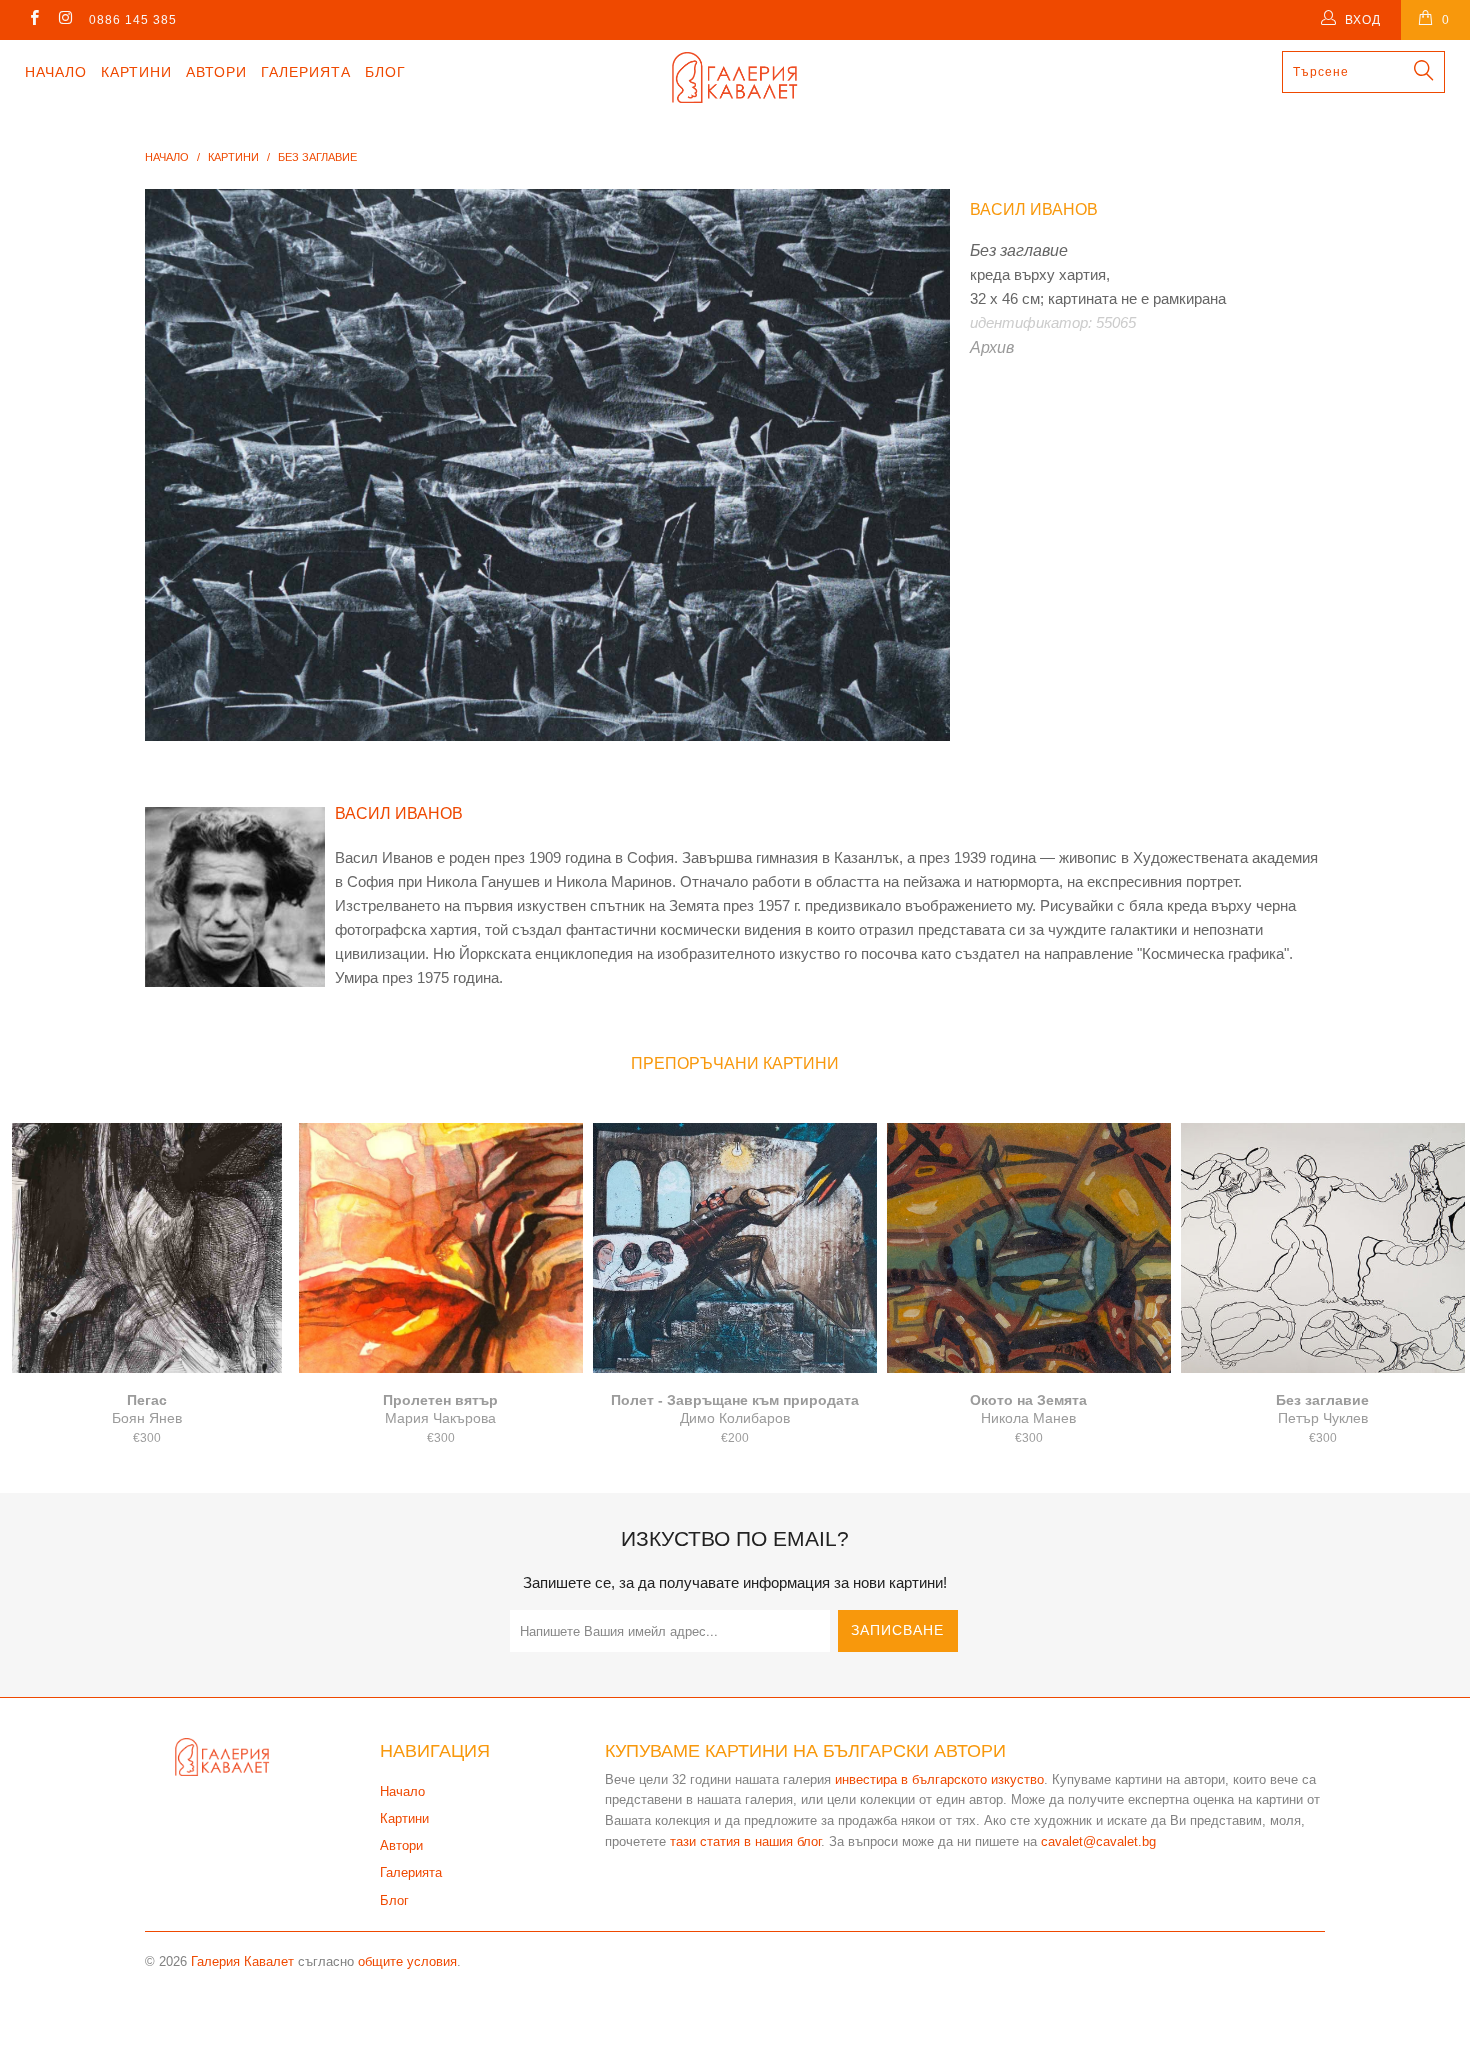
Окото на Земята (1029, 1248)
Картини (136, 72)
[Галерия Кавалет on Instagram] (64, 20)
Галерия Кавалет (242, 1961)
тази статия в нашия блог (745, 1841)
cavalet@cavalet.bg (1098, 1841)
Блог (385, 72)
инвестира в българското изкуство (939, 1779)
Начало (56, 72)
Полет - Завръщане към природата (735, 1248)
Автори (216, 72)
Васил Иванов (1034, 209)
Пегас (147, 1248)
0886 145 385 (133, 20)
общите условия (407, 1961)
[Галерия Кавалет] (734, 77)
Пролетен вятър (441, 1248)
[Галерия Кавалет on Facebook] (33, 20)
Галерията (306, 72)
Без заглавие (1323, 1248)
